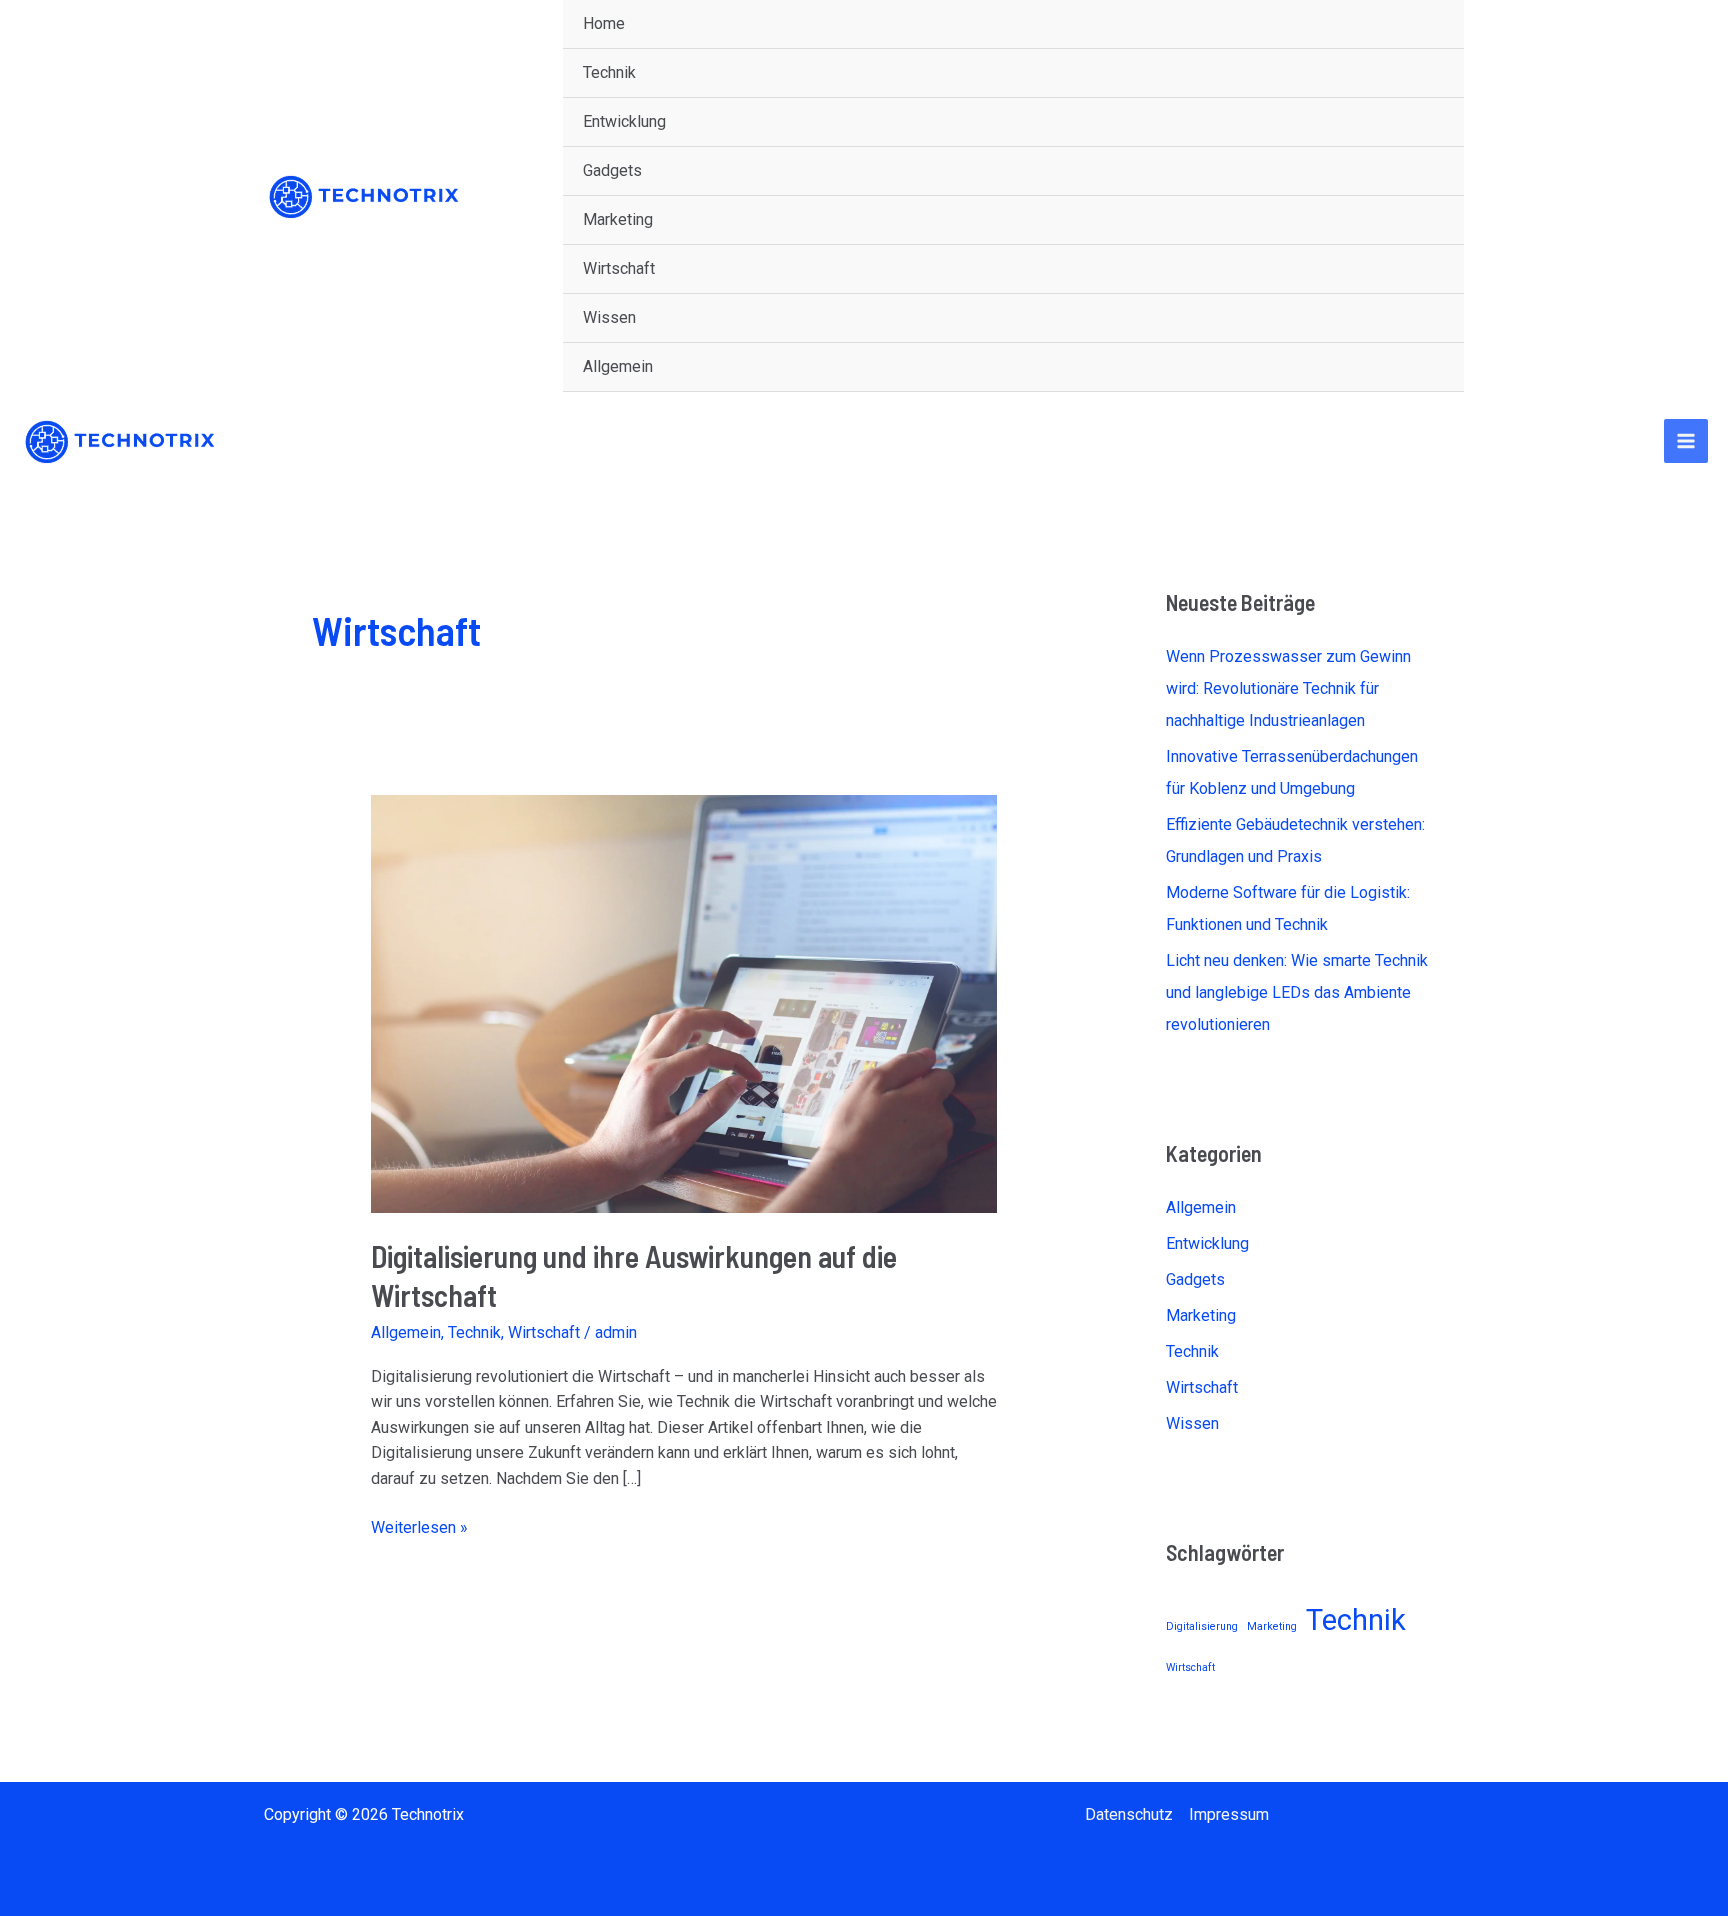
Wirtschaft (619, 268)
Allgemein (618, 366)
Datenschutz (1129, 1814)
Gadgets (612, 170)
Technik (609, 72)
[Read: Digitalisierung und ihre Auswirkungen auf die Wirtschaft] (684, 1003)
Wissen (609, 317)
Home (604, 23)
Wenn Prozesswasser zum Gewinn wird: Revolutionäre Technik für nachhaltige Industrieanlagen (1288, 688)
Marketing (618, 219)
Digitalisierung (1202, 1626)
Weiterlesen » (419, 1526)
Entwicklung (624, 121)
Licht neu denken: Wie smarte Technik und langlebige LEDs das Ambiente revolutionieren (1297, 992)
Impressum (1229, 1814)
